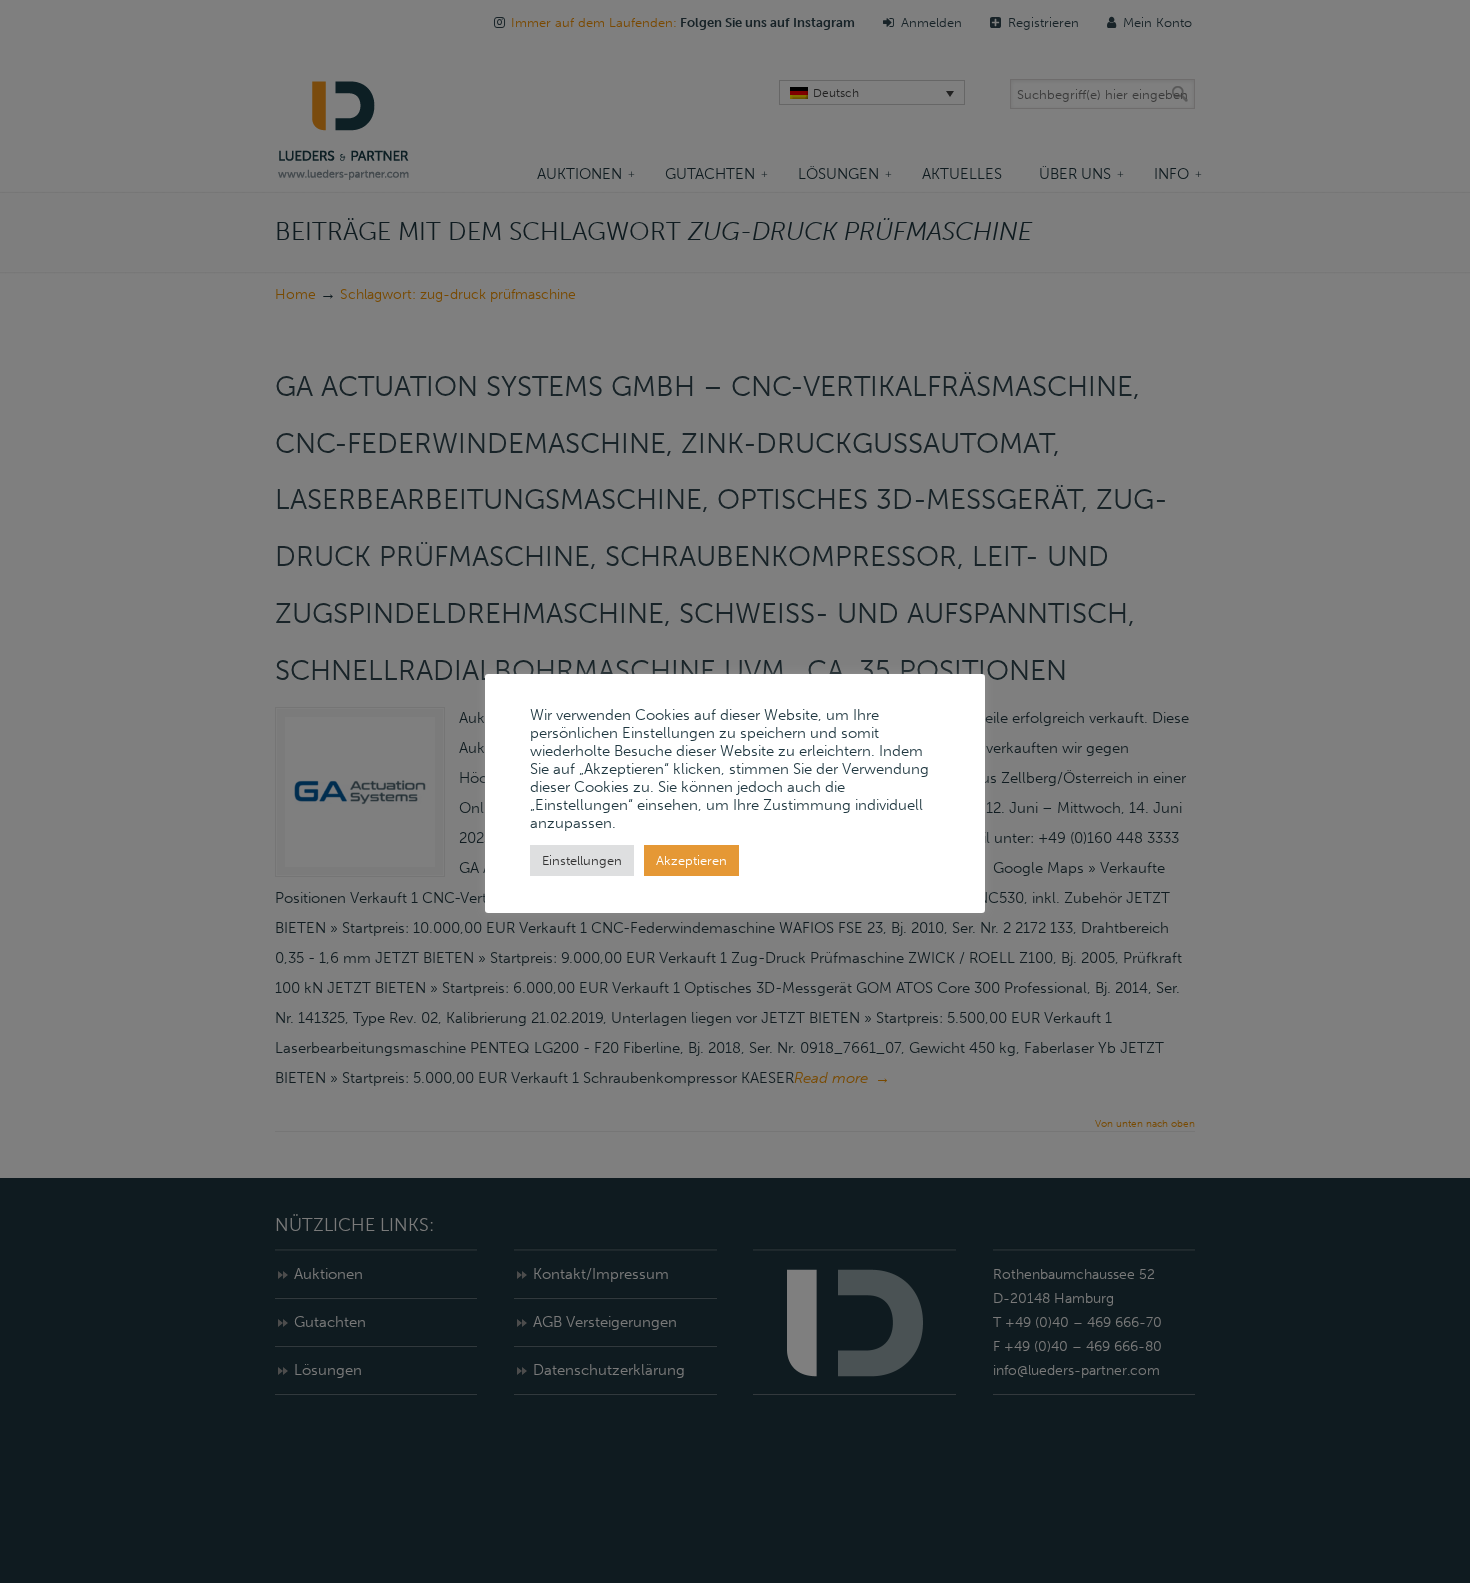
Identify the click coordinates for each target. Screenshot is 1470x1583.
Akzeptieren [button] (691, 860)
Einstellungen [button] (582, 860)
